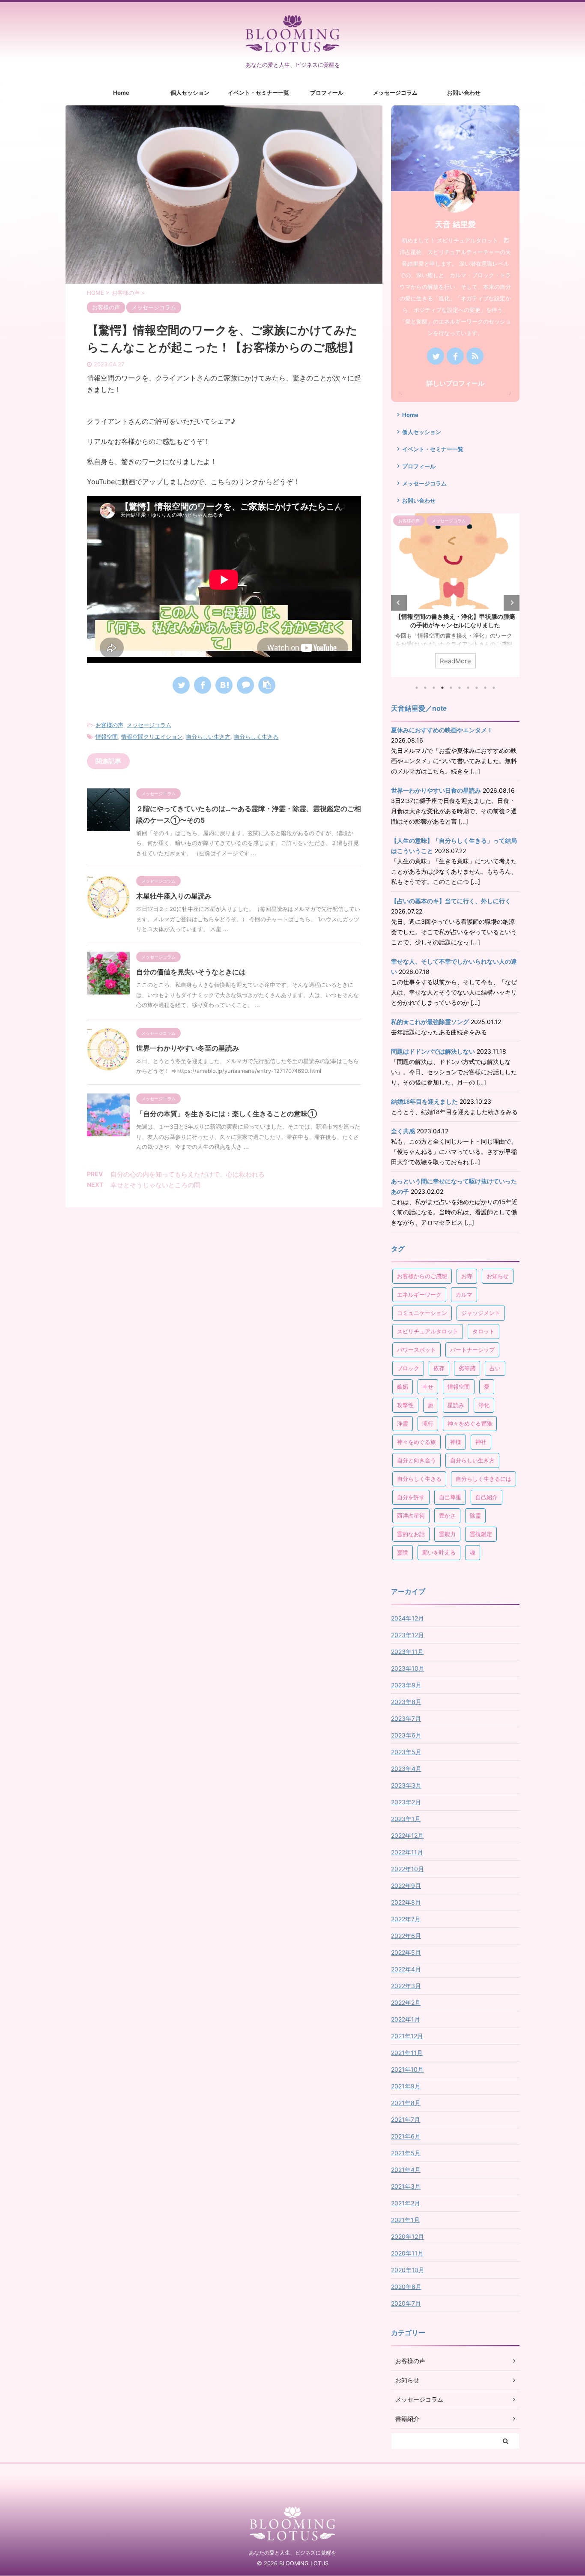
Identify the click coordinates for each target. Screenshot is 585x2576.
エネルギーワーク (419, 1294)
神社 (481, 1442)
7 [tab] (468, 688)
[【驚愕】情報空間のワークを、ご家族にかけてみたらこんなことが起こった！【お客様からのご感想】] (224, 685)
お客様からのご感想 (422, 1276)
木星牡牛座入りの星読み (174, 896)
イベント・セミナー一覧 (258, 93)
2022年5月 (406, 1952)
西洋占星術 (411, 1516)
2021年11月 (407, 2053)
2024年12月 (407, 1618)
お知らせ (498, 1276)
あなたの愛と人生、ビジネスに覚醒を (292, 2553)
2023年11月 (407, 1652)
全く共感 (403, 1131)
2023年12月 (407, 1635)
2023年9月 (406, 1685)
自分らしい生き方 (208, 737)
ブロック (408, 1368)
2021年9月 (406, 2086)
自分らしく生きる (256, 737)
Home (121, 93)
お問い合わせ (464, 93)
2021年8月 (406, 2103)
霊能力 (447, 1534)
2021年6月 (406, 2136)
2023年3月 (406, 1785)
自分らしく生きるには (484, 1479)
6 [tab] (460, 688)
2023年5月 (406, 1752)
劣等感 (467, 1368)
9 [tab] (485, 688)
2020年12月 (407, 2236)
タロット (484, 1331)
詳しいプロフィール (455, 383)
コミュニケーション (422, 1313)
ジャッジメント (481, 1313)
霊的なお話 (411, 1534)
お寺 (467, 1276)
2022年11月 (407, 1852)
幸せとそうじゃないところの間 (155, 1185)
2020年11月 (407, 2253)
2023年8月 (406, 1702)
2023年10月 (408, 1668)
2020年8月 (406, 2287)
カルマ (464, 1294)
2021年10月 (407, 2069)
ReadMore (455, 661)
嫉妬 (403, 1387)
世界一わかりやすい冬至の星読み (188, 1048)
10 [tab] (494, 688)
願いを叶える (439, 1552)
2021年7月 (406, 2119)
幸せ (428, 1387)
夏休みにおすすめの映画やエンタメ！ (442, 730)
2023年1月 (406, 1819)
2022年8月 (406, 1902)
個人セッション (190, 93)
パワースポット (416, 1350)
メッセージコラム (395, 93)
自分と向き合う (416, 1460)
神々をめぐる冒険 (470, 1423)
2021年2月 (406, 2203)
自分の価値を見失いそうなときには (191, 972)
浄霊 (403, 1423)
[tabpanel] (455, 595)
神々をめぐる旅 (416, 1442)
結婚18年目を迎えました (424, 1102)
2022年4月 (406, 1969)
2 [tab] (425, 688)
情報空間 (107, 737)
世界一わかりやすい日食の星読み (436, 791)
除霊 (475, 1516)
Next (512, 603)
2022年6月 (406, 1936)
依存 (439, 1368)
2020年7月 (406, 2303)
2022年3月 (406, 1986)
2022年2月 (406, 2002)
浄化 (484, 1405)
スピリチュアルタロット (428, 1331)
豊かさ (447, 1516)
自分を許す (411, 1497)
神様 (456, 1442)
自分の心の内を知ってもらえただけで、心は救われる (188, 1174)
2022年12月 (407, 1835)
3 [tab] (434, 688)
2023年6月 (406, 1735)
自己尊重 (450, 1497)
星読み (456, 1405)
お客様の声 (109, 725)
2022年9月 (406, 1886)
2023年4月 (406, 1769)
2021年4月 (406, 2170)
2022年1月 (406, 2019)
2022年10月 (407, 1869)
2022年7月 (406, 1919)
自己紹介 (487, 1497)
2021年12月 (407, 2036)
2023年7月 (406, 1718)
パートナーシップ (472, 1350)
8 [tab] (477, 688)
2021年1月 (405, 2220)
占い (495, 1368)
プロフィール (327, 93)
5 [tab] (451, 688)
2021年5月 (406, 2153)
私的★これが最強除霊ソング (430, 1022)
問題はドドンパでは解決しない (433, 1051)
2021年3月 (406, 2186)
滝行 (428, 1423)
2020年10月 (408, 2270)
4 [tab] (442, 688)
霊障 (403, 1552)
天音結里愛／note (419, 708)
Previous (399, 603)
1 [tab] (417, 688)
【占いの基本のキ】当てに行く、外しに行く (451, 901)
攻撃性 (405, 1405)
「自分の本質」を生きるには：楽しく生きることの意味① (227, 1114)
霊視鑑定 (481, 1534)
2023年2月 (406, 1802)
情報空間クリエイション (152, 737)
